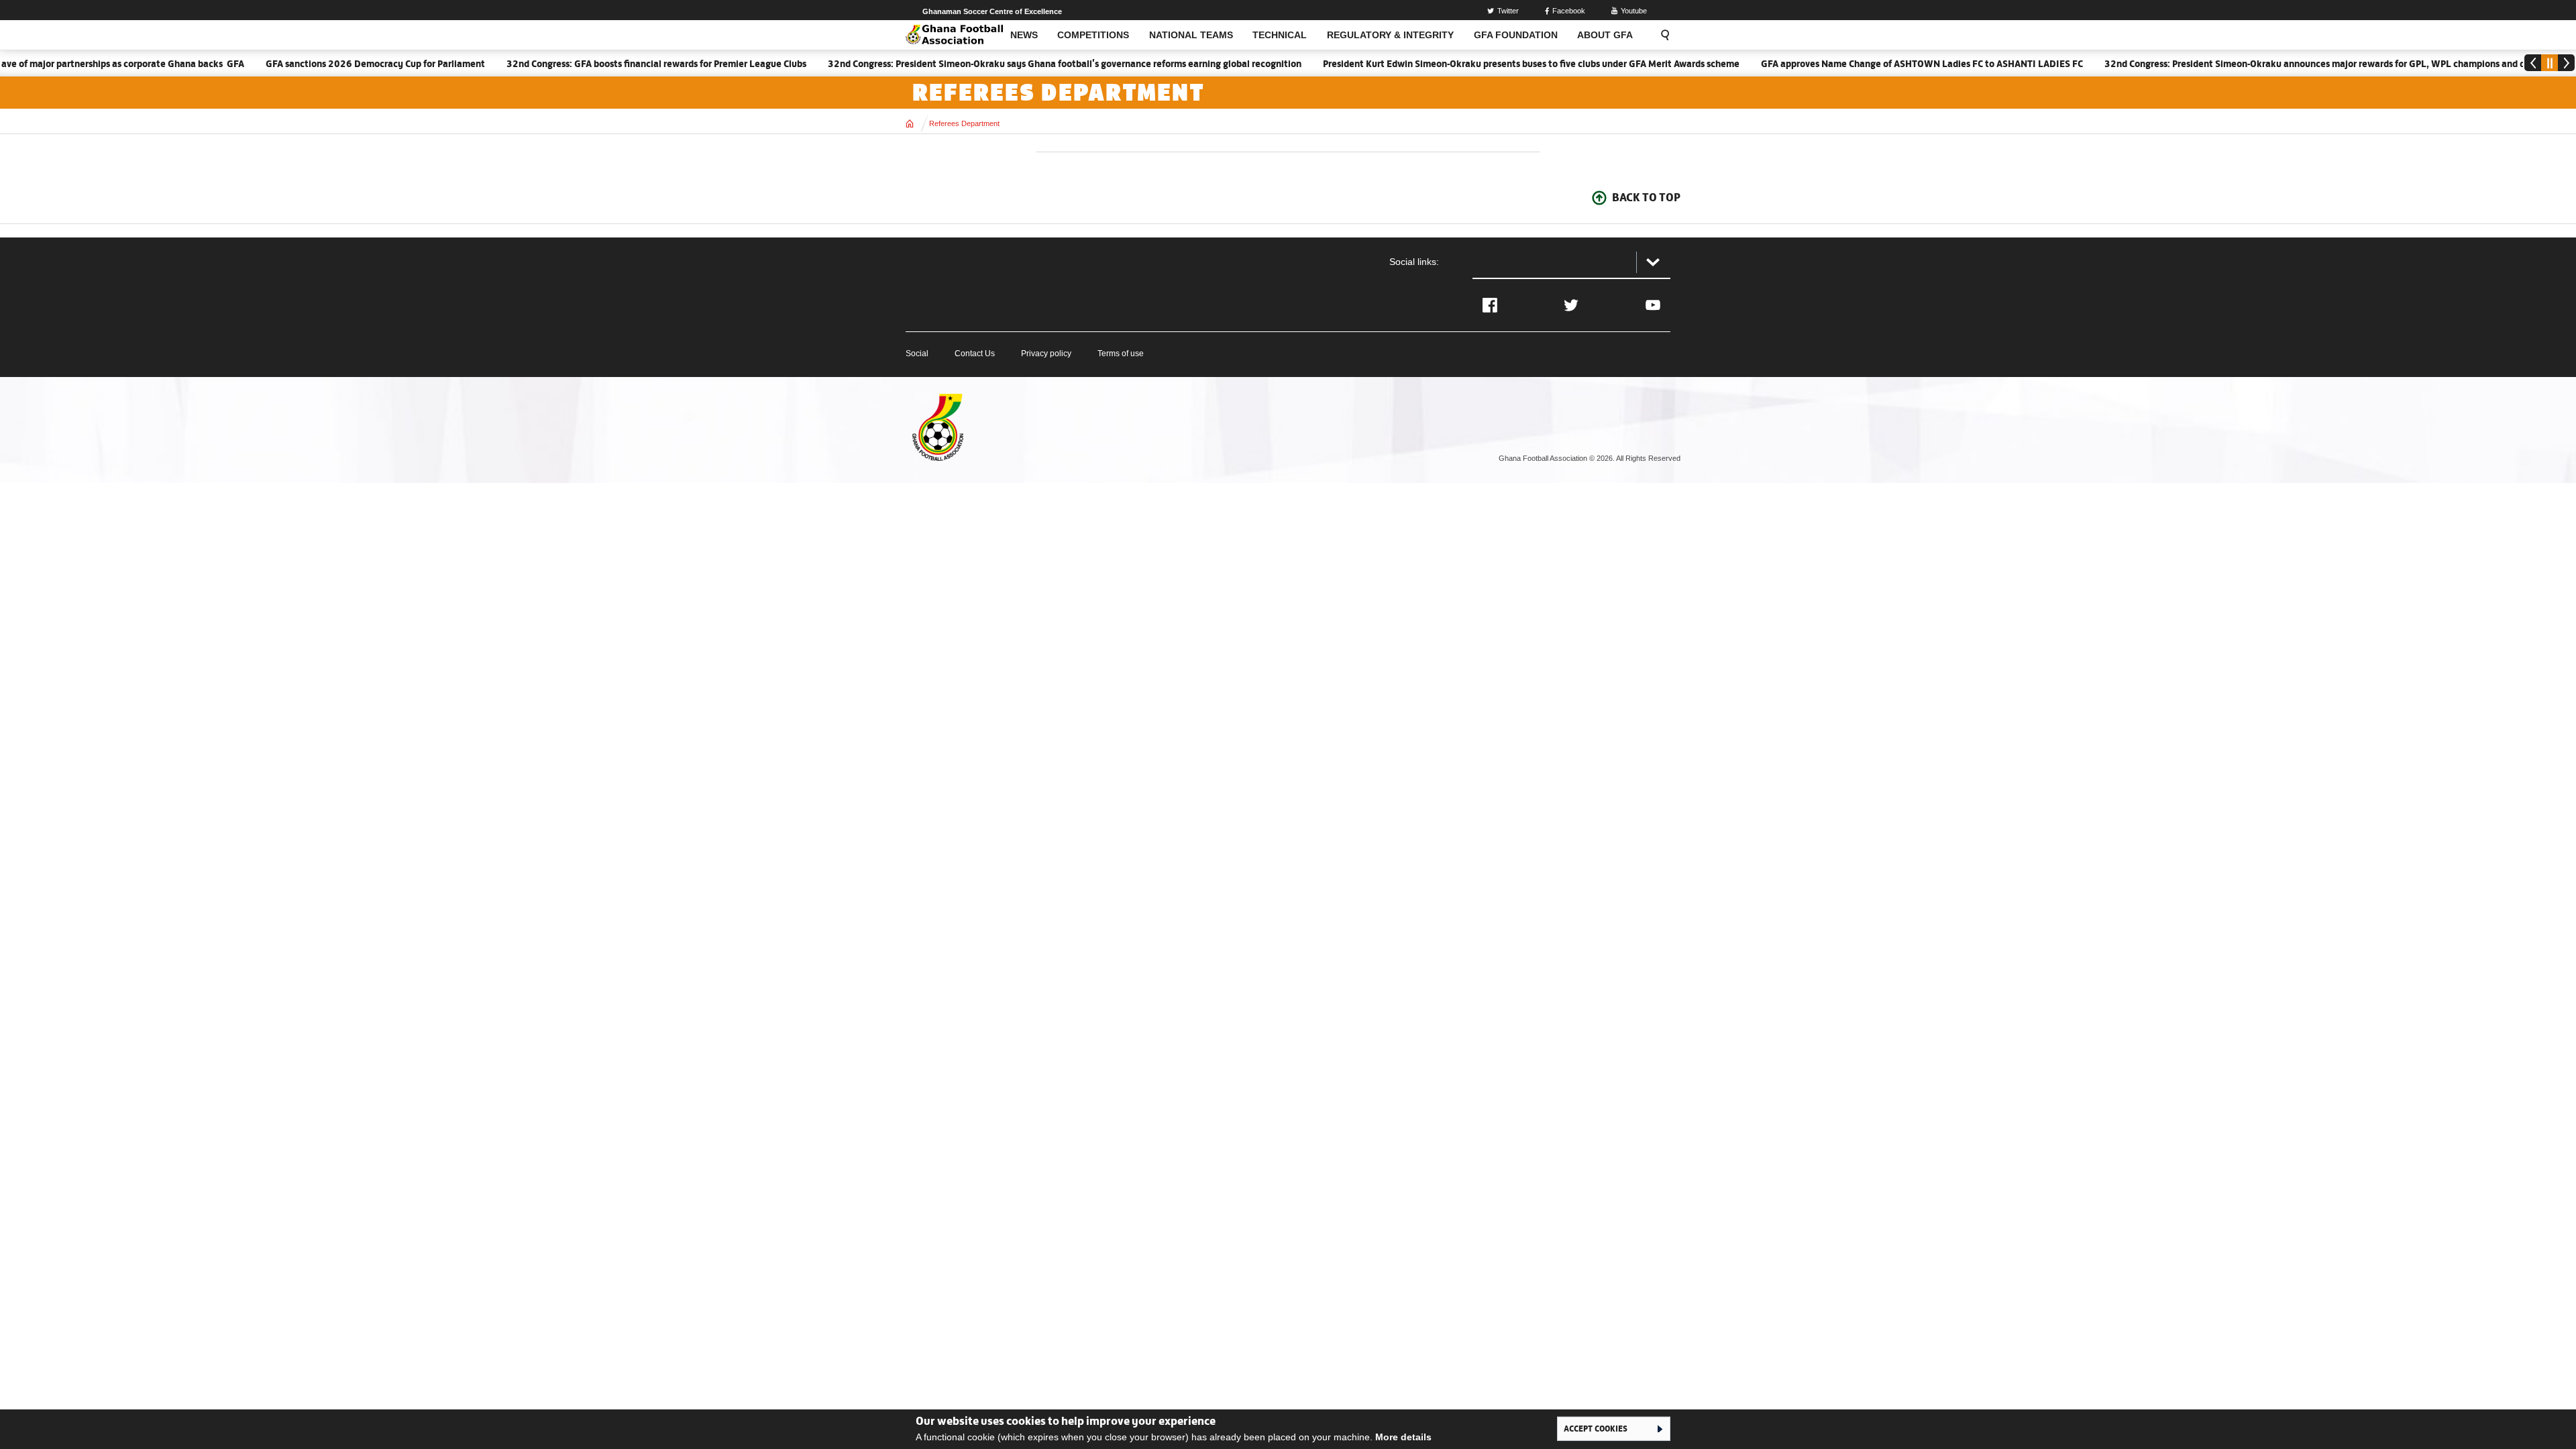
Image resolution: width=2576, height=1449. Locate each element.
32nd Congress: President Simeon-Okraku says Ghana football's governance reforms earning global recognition (1026, 64)
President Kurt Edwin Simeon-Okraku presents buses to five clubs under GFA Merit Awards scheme (1492, 64)
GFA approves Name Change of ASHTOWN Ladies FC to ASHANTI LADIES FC (1883, 64)
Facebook (1569, 11)
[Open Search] (1661, 35)
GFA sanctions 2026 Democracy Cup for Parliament (336, 64)
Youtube (1634, 11)
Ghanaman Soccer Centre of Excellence (992, 11)
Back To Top (1646, 197)
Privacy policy (1046, 354)
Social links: (1414, 262)
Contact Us (975, 354)
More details (1403, 1437)
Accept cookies (1596, 1428)
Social (917, 354)
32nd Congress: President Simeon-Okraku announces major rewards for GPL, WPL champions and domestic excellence (2317, 64)
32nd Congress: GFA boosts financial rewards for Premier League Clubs (618, 64)
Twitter (1508, 11)
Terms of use (1121, 354)
